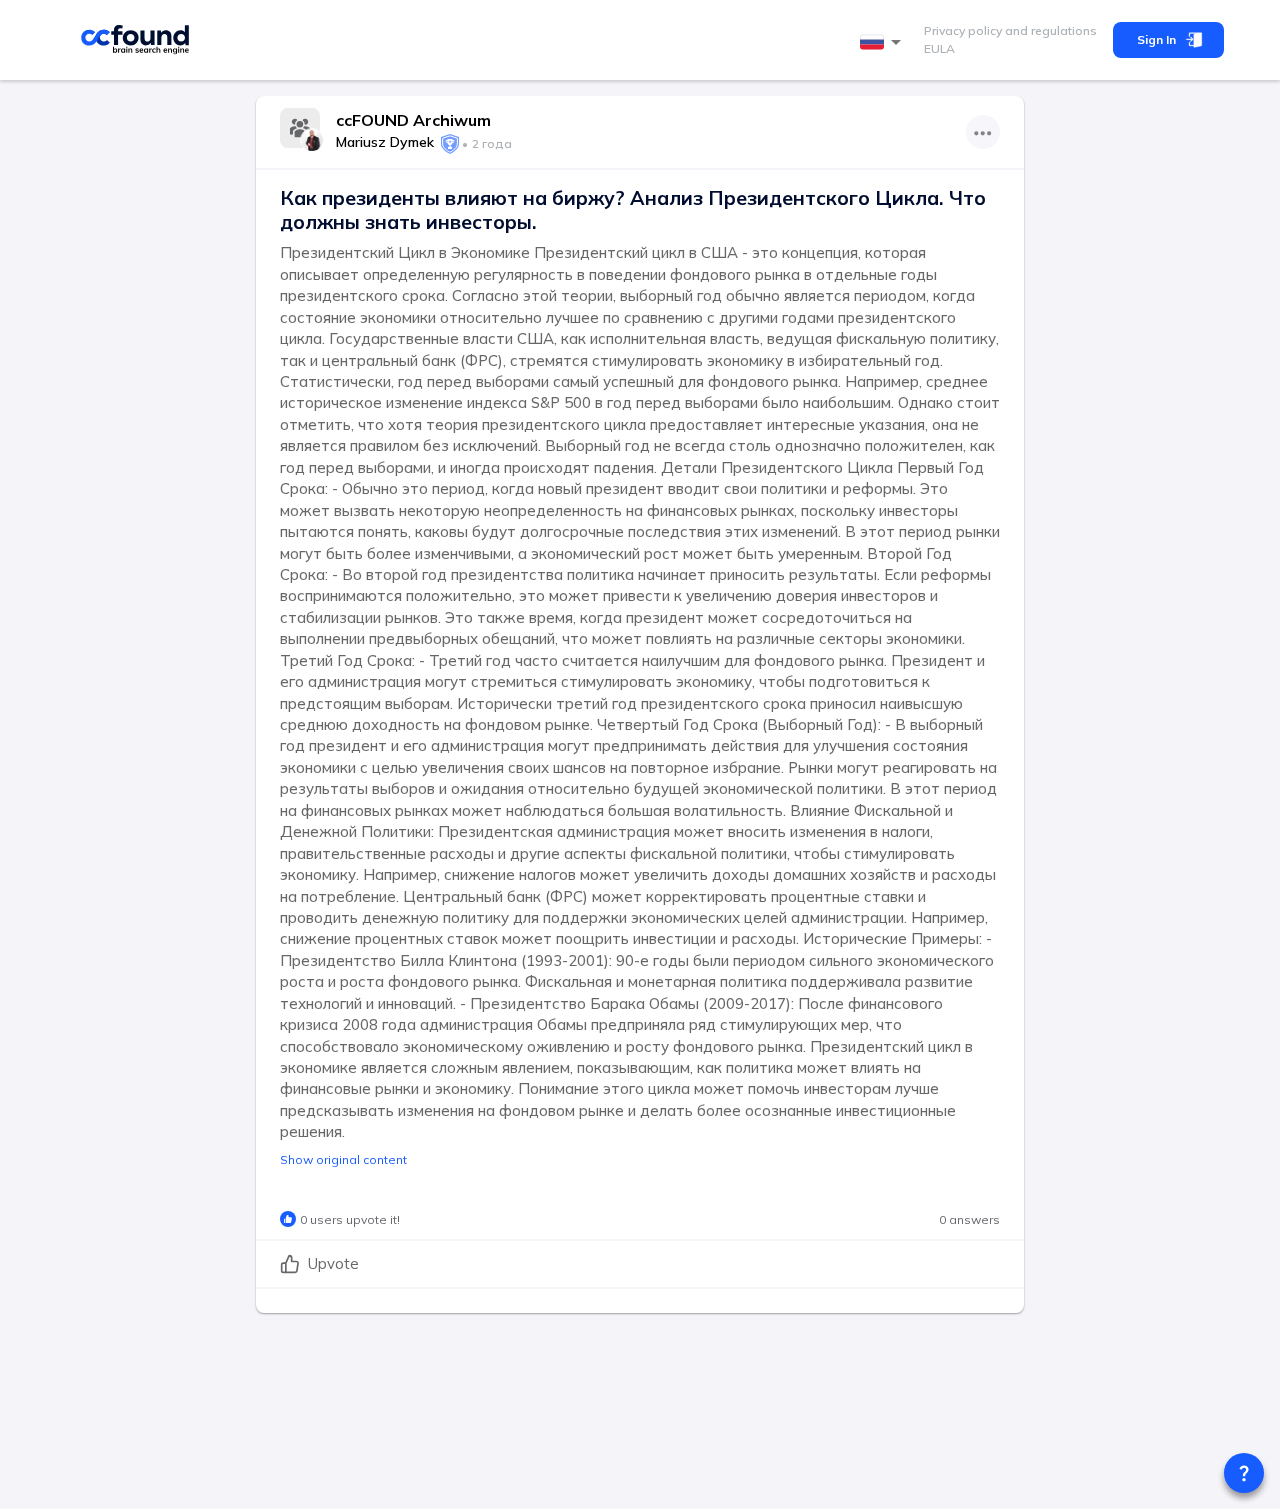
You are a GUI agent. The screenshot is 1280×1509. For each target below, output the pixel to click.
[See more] (983, 132)
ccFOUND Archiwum (413, 120)
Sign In (1156, 39)
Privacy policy (963, 30)
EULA (939, 48)
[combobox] (884, 42)
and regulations (1049, 30)
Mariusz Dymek (385, 142)
